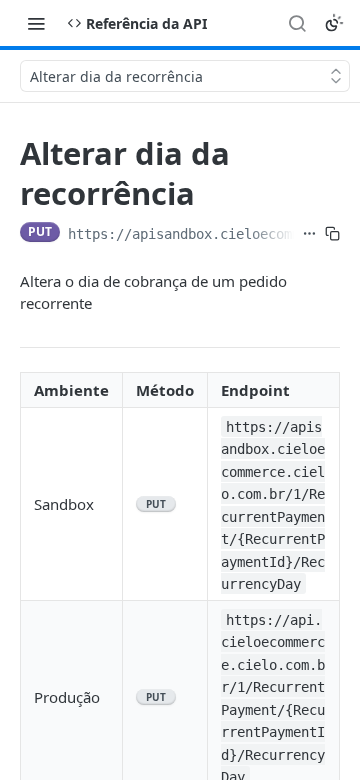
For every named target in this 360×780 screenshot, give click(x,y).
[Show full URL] (309, 234)
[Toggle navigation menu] (36, 23)
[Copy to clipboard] (332, 234)
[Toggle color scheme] (334, 23)
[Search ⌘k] (297, 23)
